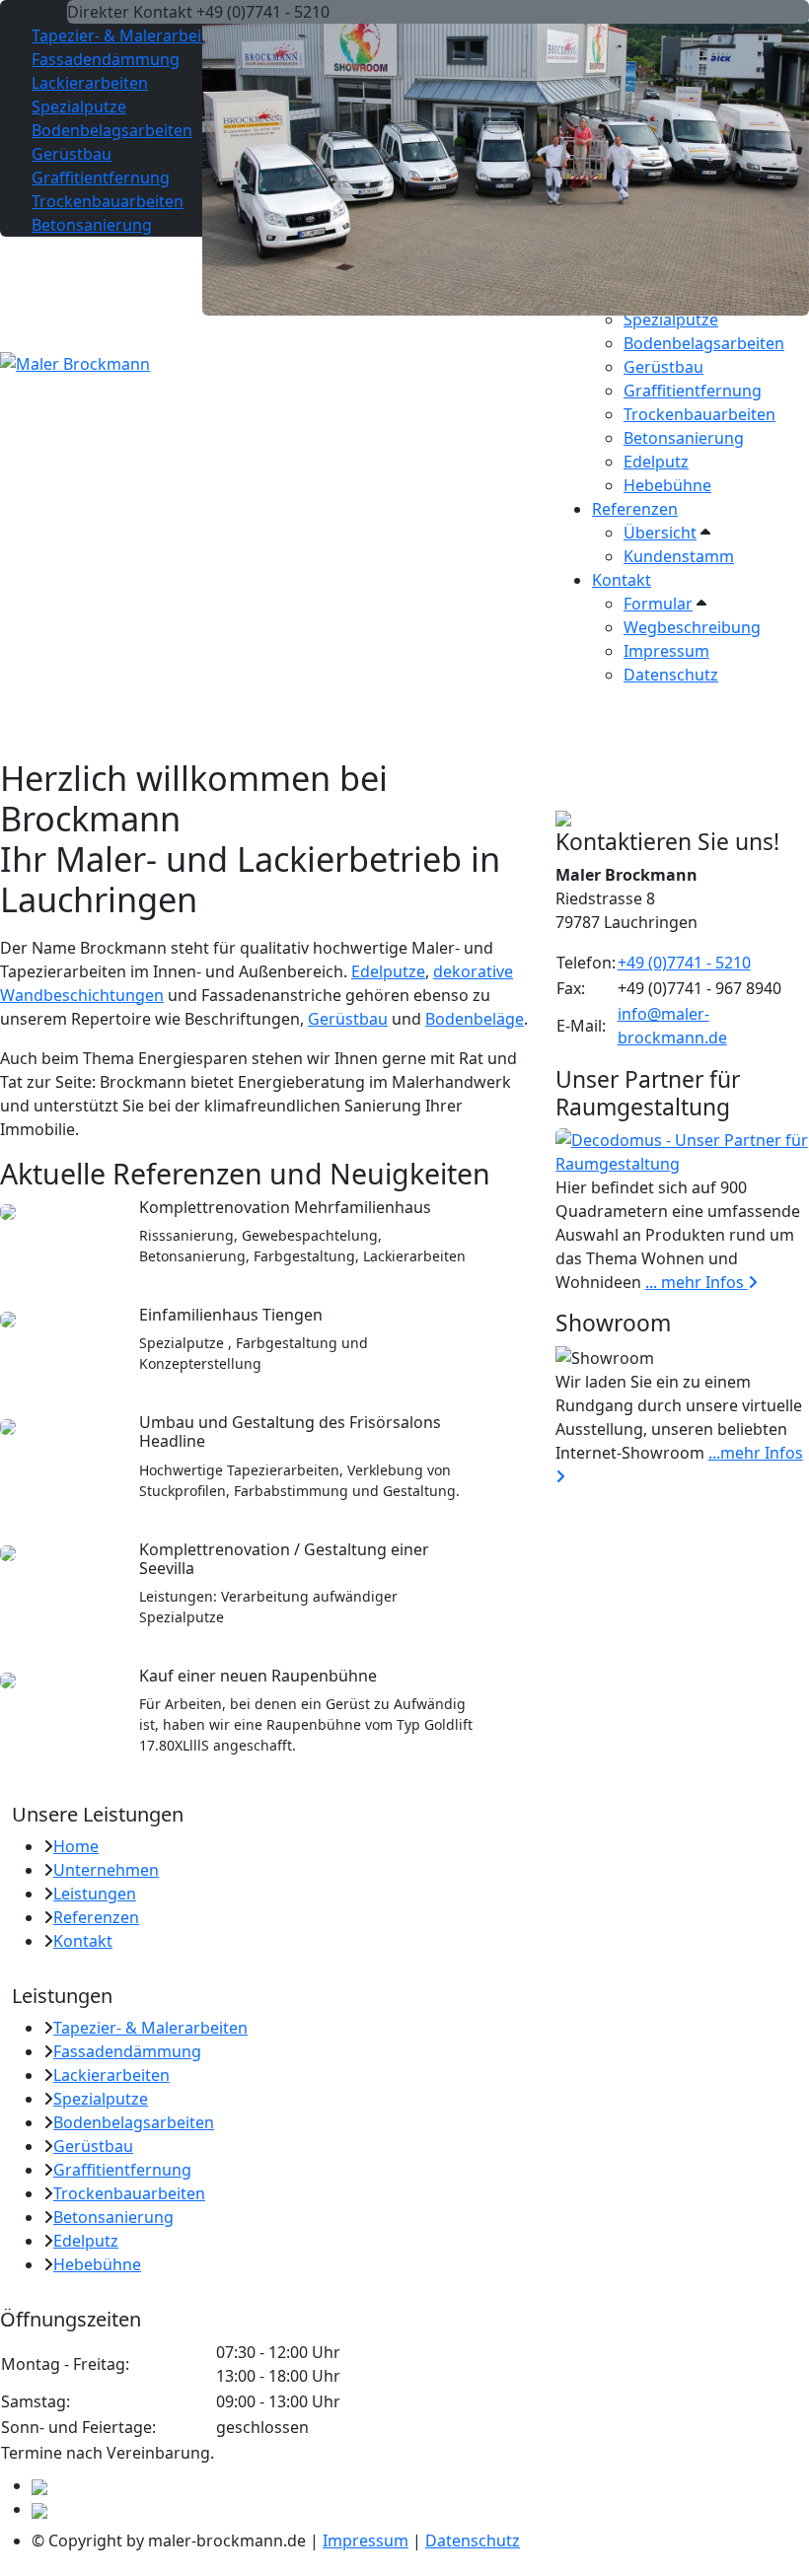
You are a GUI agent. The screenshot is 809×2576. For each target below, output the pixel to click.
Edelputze (388, 971)
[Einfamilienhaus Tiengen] (8, 1318)
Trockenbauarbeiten (699, 414)
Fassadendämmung (106, 59)
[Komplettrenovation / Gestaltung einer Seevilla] (8, 1552)
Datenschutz (671, 675)
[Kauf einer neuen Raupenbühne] (8, 1679)
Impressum (666, 651)
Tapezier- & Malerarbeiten (129, 36)
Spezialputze (671, 320)
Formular (658, 604)
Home (76, 1846)
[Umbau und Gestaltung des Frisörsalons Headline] (8, 1425)
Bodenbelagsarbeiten (704, 343)
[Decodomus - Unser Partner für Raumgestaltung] (682, 1151)
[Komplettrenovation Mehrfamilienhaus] (8, 1210)
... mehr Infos (697, 1282)
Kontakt (622, 580)
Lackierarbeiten (90, 83)
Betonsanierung (684, 438)
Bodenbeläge (475, 1019)
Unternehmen (106, 1870)
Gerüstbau (663, 367)
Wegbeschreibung (692, 627)
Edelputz (656, 462)
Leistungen (95, 1894)
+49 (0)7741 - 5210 (684, 963)
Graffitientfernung (693, 391)
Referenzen (635, 509)
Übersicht (660, 533)
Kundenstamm (679, 556)
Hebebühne (667, 485)
